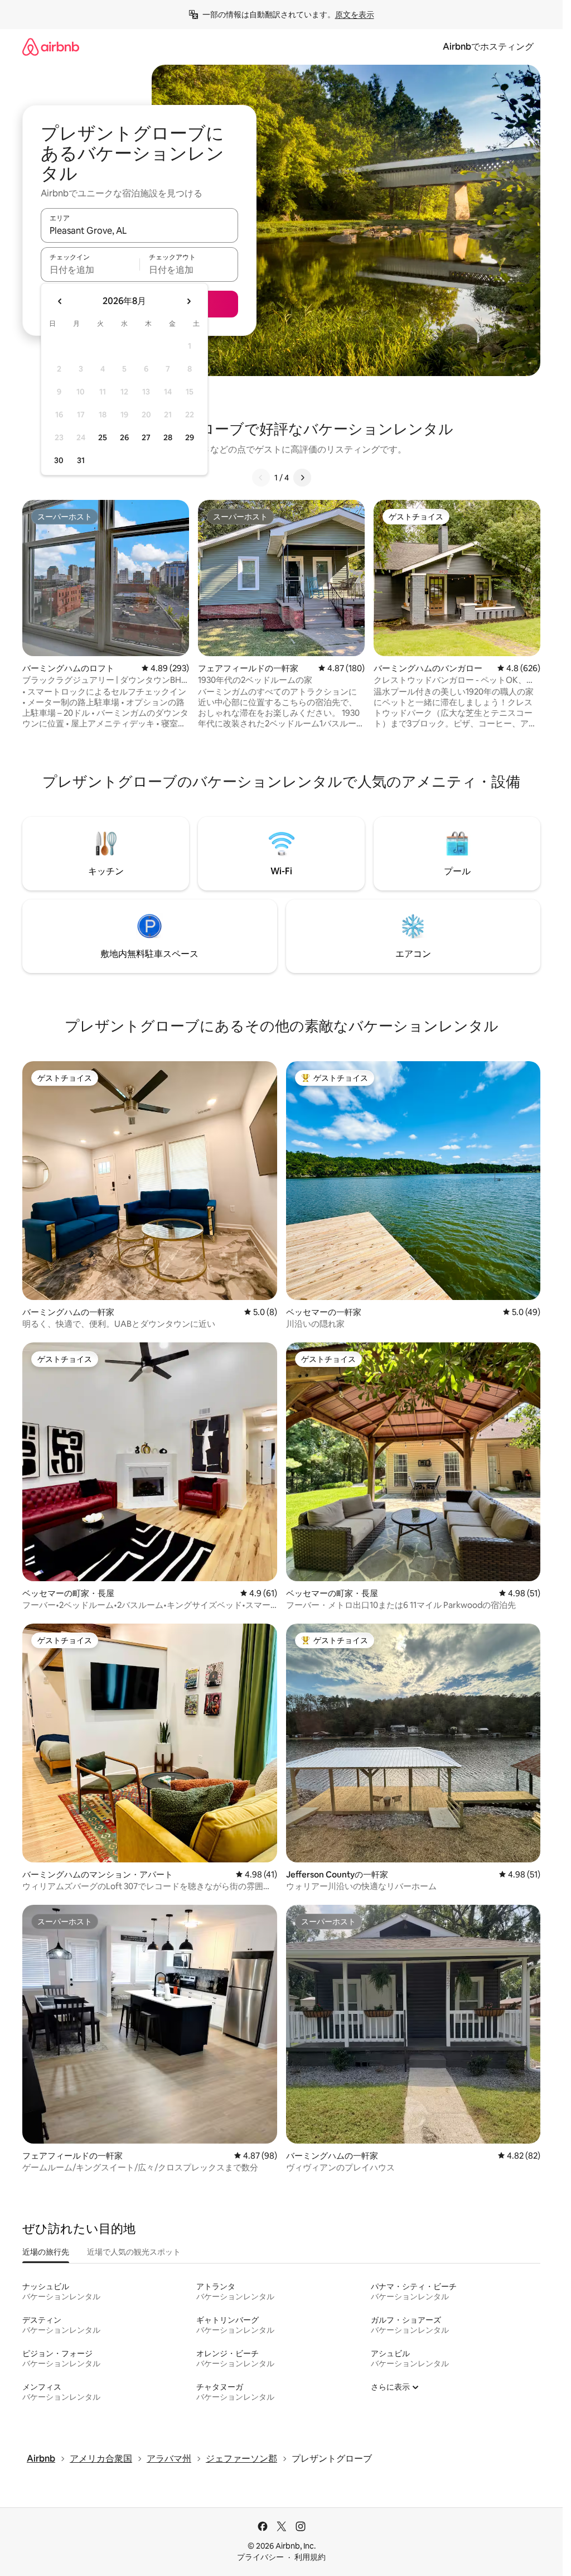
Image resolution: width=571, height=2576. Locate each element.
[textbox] (90, 269)
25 (103, 437)
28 (168, 437)
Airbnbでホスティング (488, 47)
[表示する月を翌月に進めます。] (188, 301)
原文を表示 (355, 15)
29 (190, 437)
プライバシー (260, 2557)
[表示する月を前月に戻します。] (60, 301)
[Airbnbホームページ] (51, 47)
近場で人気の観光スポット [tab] (134, 2252)
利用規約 (310, 2557)
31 (81, 460)
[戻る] (261, 478)
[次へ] (302, 478)
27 (146, 437)
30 (59, 460)
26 (124, 437)
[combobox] (139, 230)
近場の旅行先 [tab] (46, 2252)
